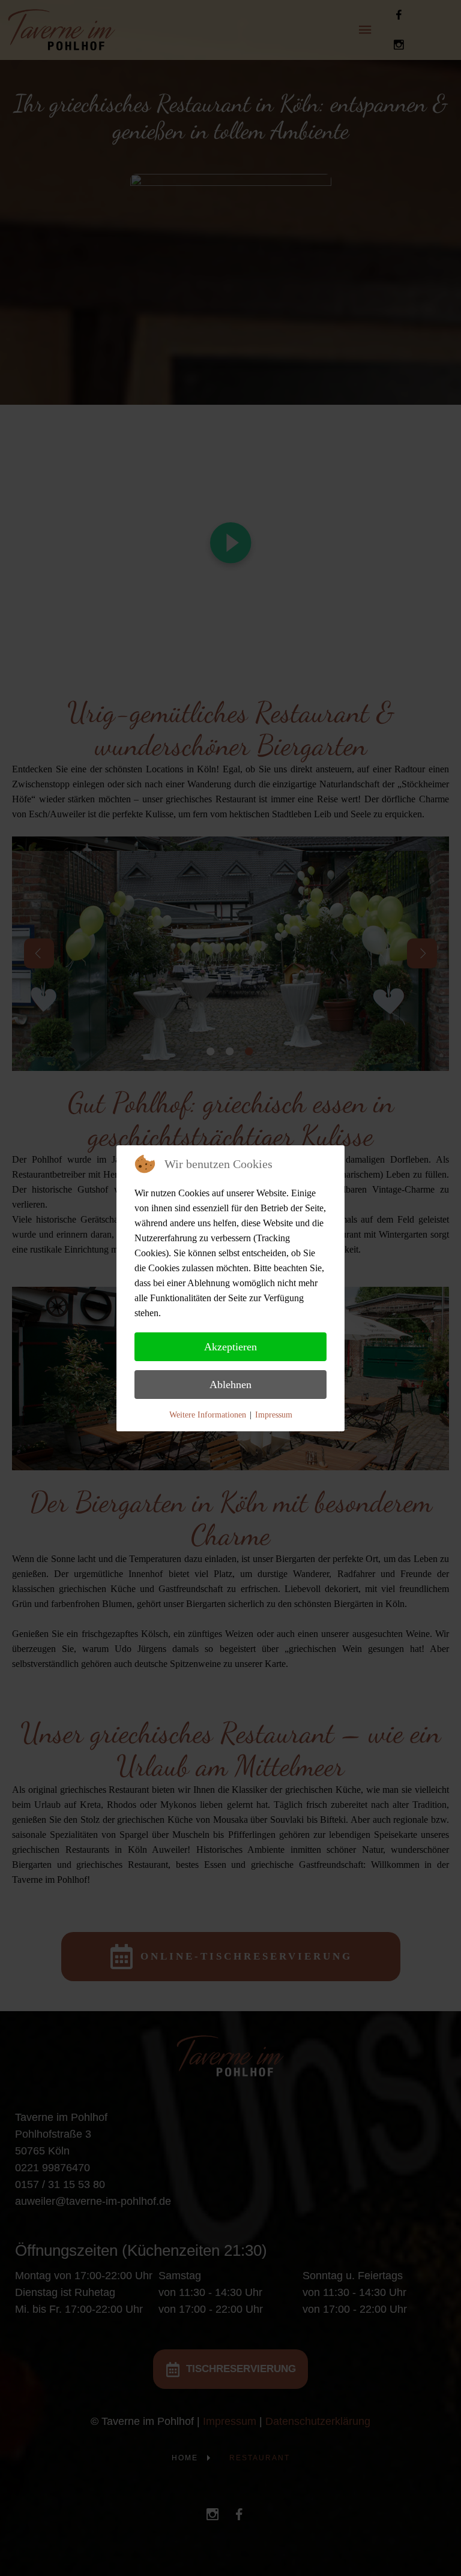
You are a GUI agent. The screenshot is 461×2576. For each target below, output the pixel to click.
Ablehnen (230, 1385)
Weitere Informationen (208, 1415)
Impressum (274, 1415)
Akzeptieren (230, 1347)
